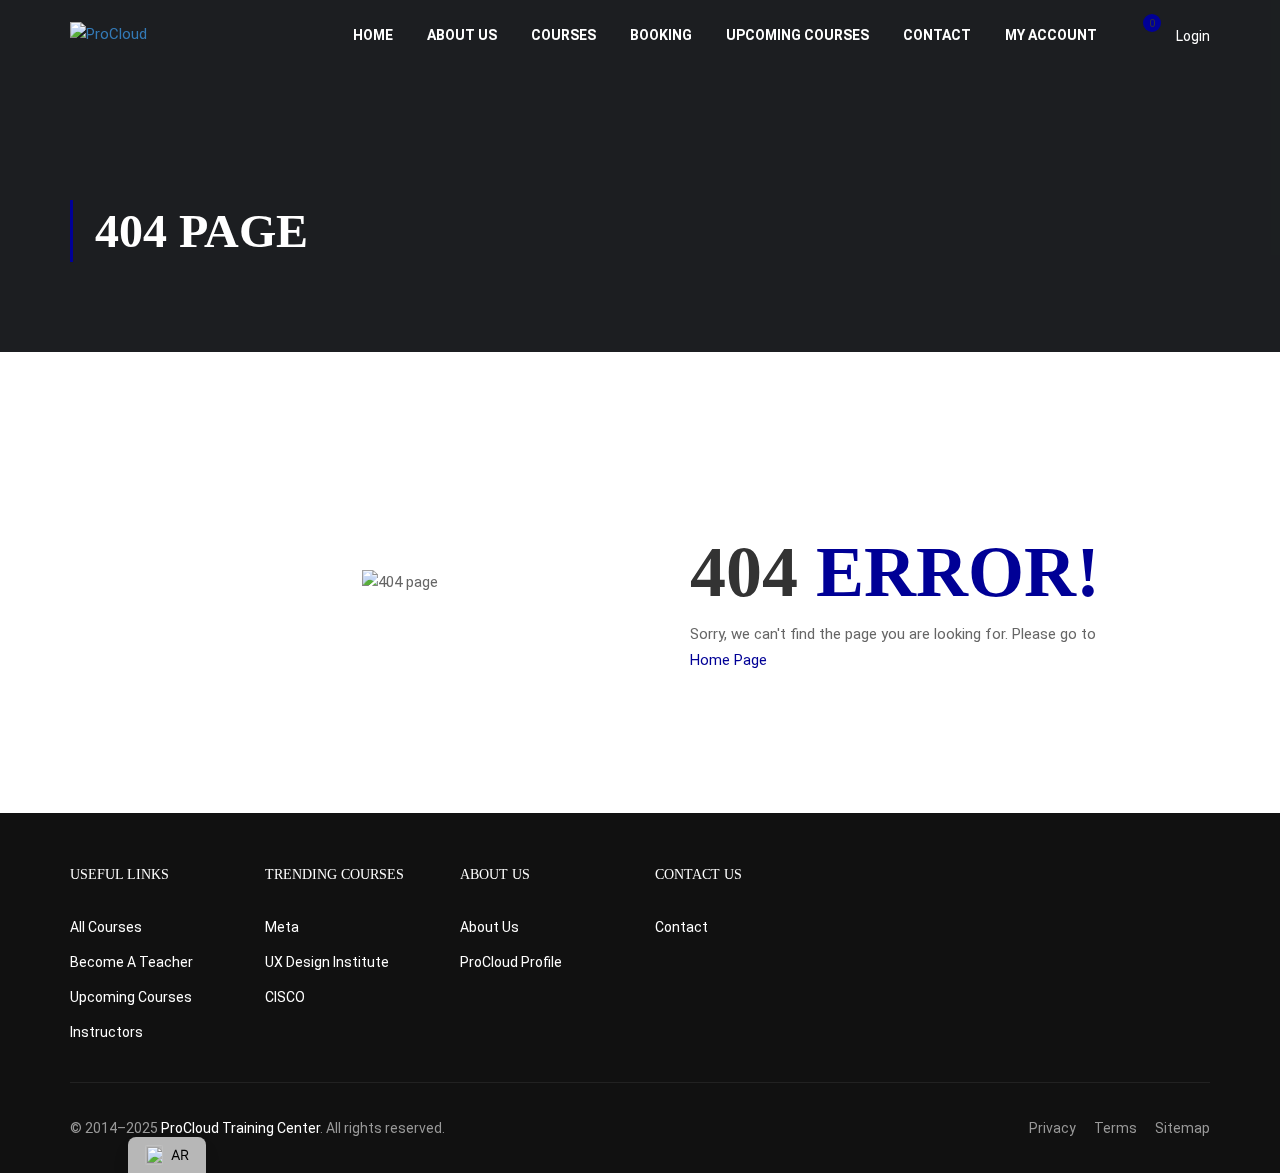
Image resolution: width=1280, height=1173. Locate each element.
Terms (1115, 1128)
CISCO (285, 997)
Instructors (106, 1032)
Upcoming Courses (797, 35)
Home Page (728, 660)
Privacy (1052, 1128)
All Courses (106, 927)
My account (1051, 35)
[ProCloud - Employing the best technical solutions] (147, 35)
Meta (282, 927)
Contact (937, 35)
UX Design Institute (327, 962)
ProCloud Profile (511, 962)
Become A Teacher (131, 962)
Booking (661, 35)
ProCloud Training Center (240, 1128)
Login (1193, 36)
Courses (563, 35)
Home (373, 35)
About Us (462, 35)
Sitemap (1182, 1128)
